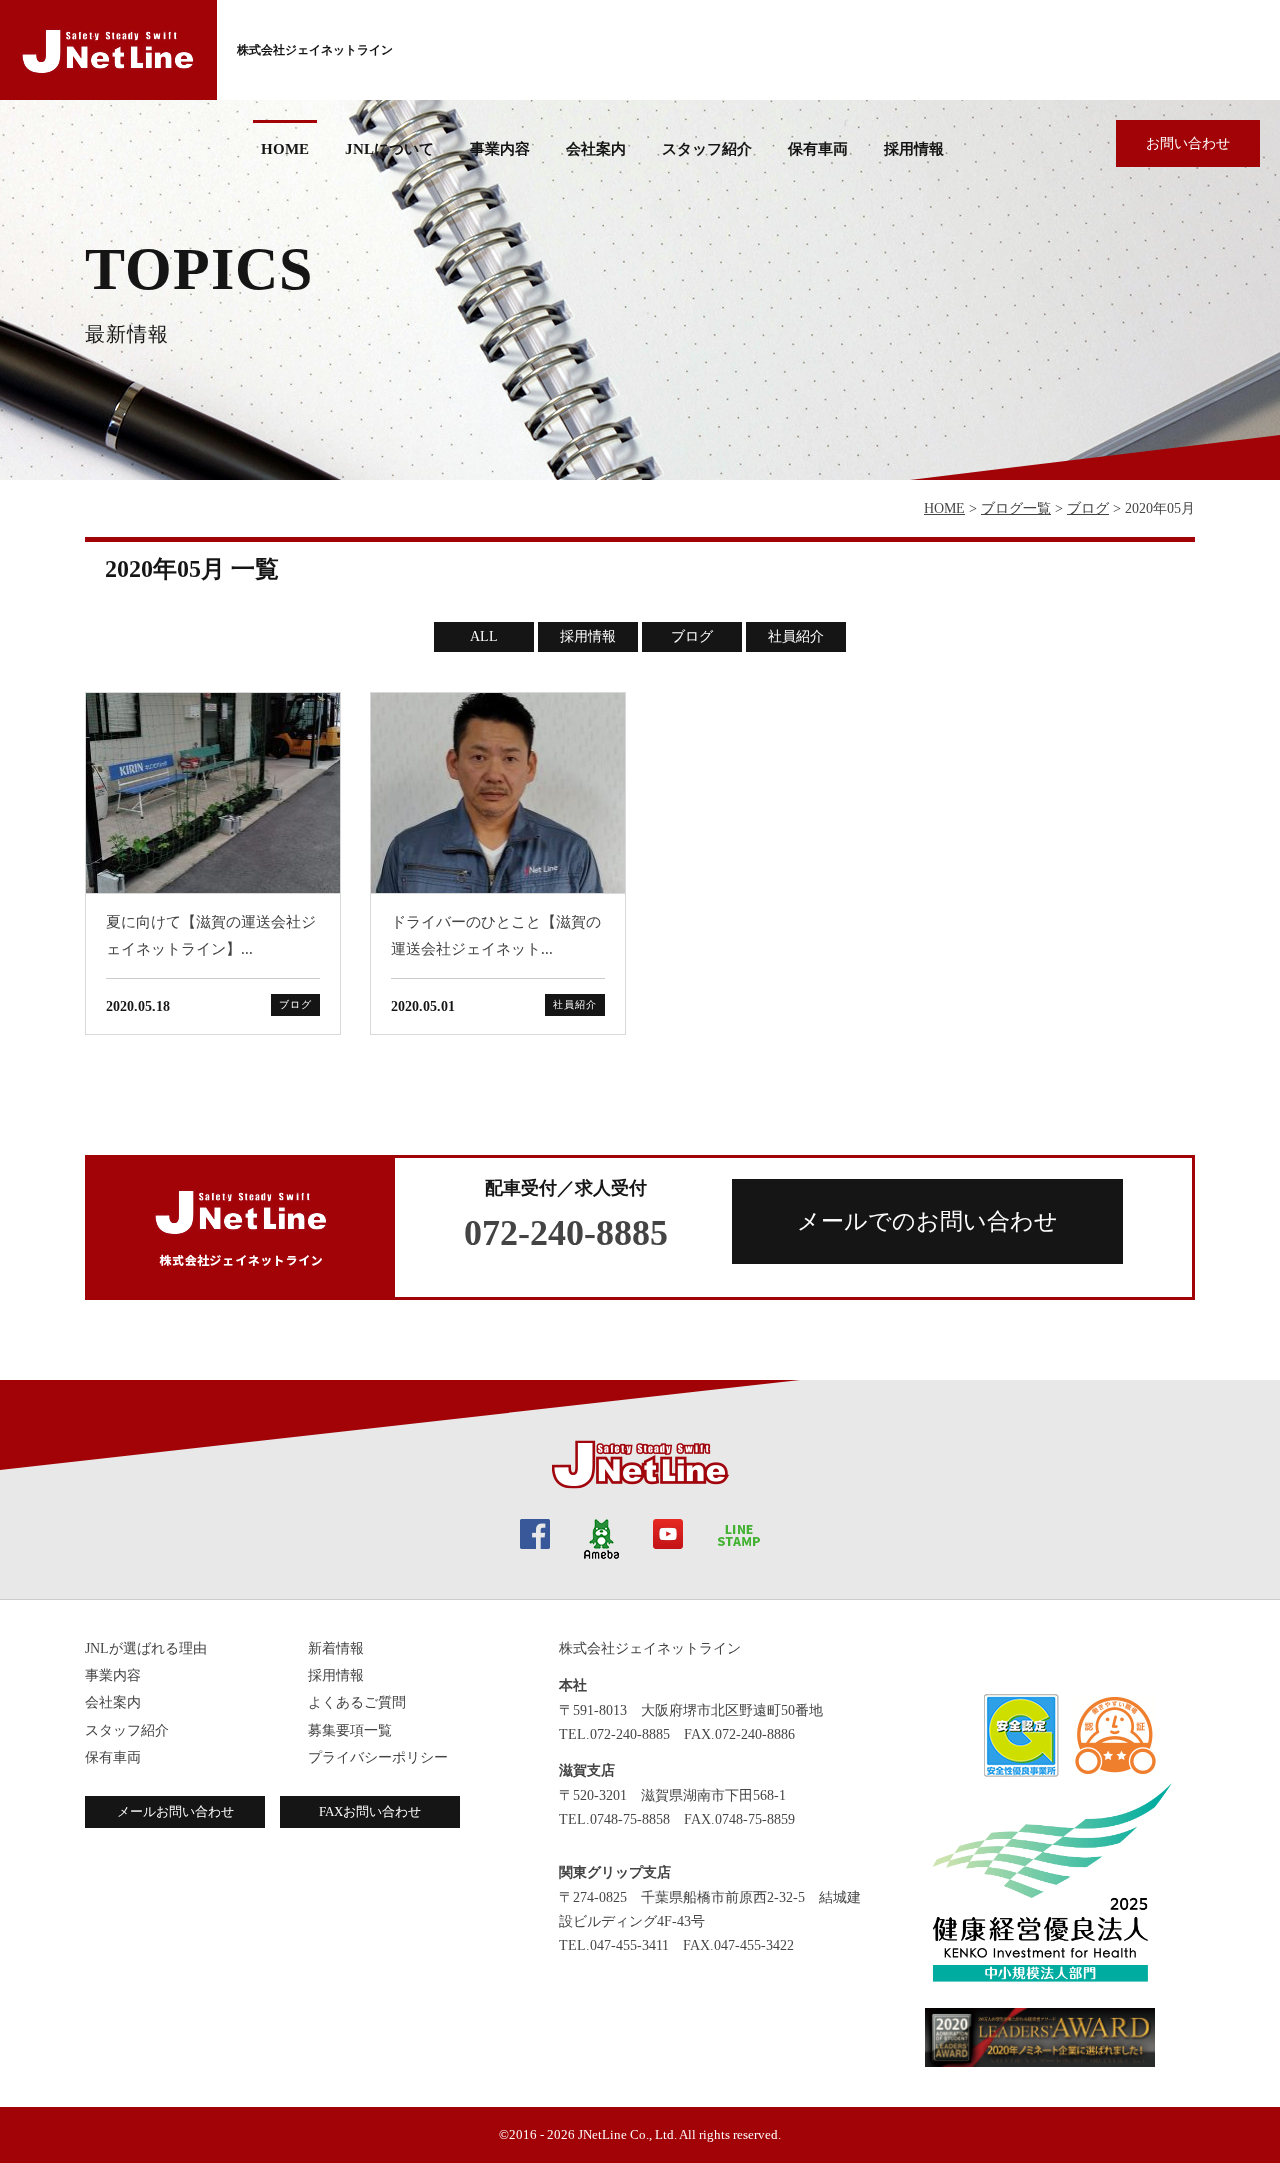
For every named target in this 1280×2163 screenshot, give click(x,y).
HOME (285, 149)
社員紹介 (796, 636)
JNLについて (389, 149)
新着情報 (336, 1648)
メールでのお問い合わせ (927, 1221)
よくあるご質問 (357, 1702)
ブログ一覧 (1016, 508)
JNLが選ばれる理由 (146, 1648)
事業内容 (500, 149)
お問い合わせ (1188, 143)
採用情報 (914, 149)
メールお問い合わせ (175, 1811)
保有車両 (818, 149)
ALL (484, 636)
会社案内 (113, 1702)
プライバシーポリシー (378, 1757)
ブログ (1088, 508)
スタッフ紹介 (707, 149)
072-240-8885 (566, 1233)
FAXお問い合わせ (370, 1811)
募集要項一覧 (350, 1730)
